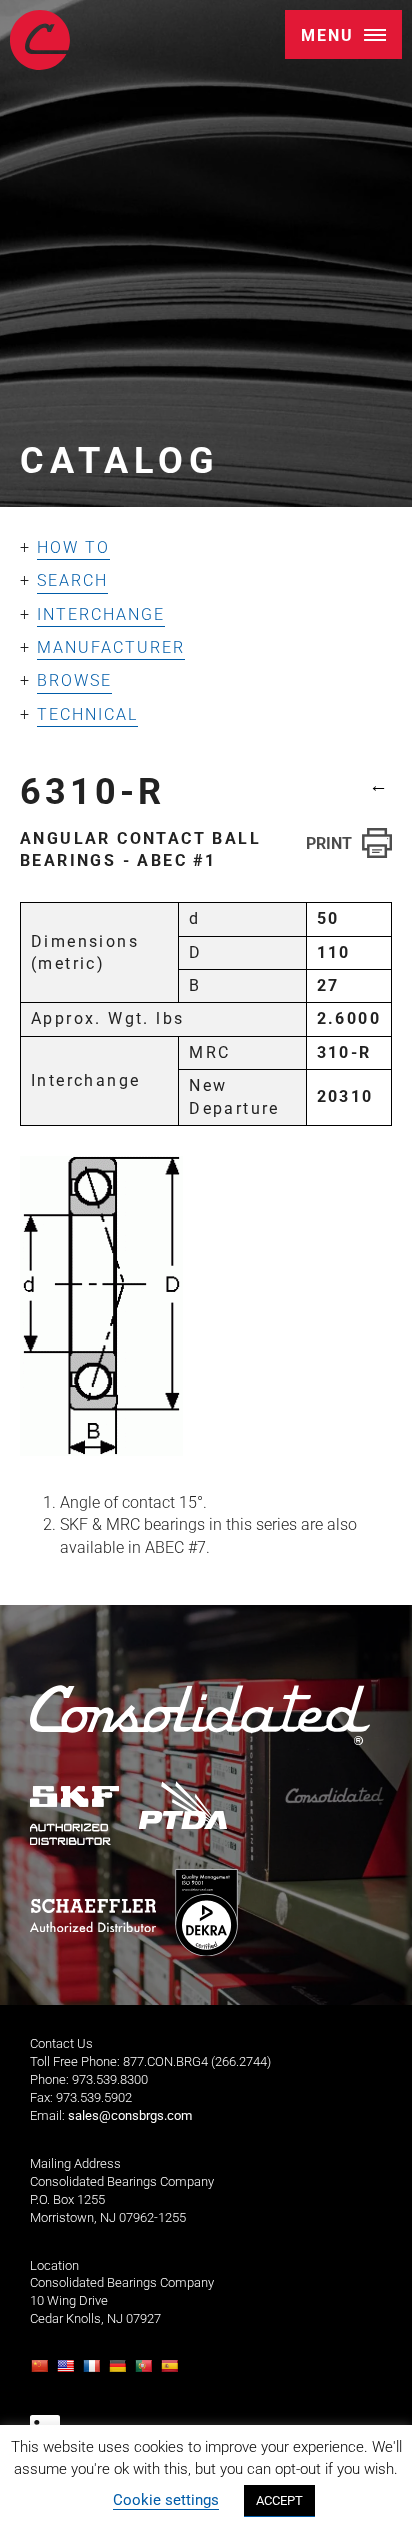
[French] (94, 2371)
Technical (87, 714)
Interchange (101, 614)
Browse (74, 680)
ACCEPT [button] (279, 2500)
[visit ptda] (183, 1805)
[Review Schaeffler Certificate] (93, 1916)
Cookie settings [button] (166, 2500)
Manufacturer (111, 647)
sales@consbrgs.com (130, 2115)
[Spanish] (172, 2371)
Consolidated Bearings (40, 40)
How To (73, 547)
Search (72, 580)
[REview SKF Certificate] (75, 1815)
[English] (68, 2371)
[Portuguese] (146, 2371)
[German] (120, 2371)
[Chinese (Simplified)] (42, 2371)
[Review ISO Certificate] (206, 1912)
